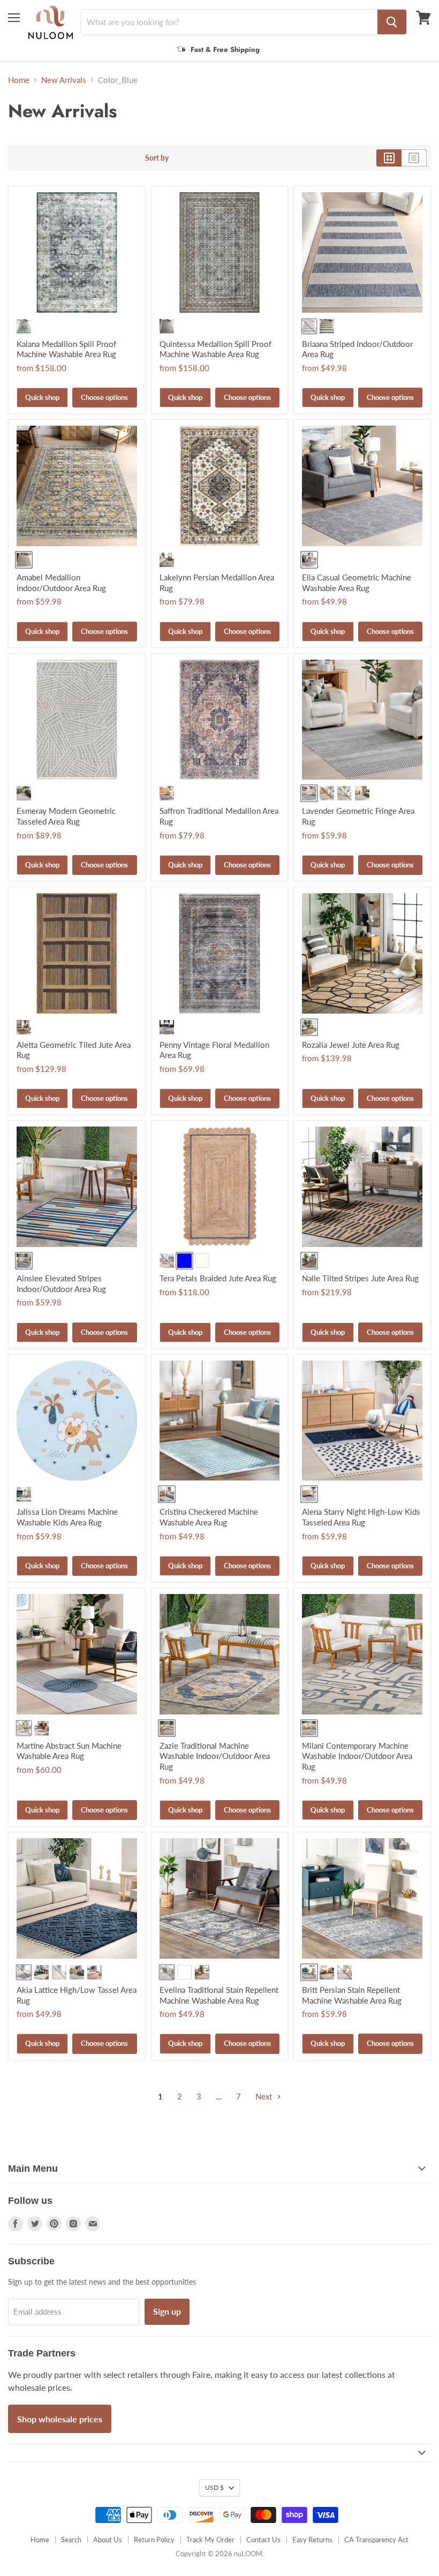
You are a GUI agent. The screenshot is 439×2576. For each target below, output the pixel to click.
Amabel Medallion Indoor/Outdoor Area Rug (61, 583)
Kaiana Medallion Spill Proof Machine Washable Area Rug (66, 349)
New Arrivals (64, 80)
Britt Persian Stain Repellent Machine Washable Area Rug (352, 1995)
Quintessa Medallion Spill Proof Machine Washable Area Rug (215, 349)
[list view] (414, 158)
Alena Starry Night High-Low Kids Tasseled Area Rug (361, 1517)
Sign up (167, 2311)
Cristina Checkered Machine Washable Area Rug (209, 1517)
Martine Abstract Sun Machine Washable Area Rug (69, 1751)
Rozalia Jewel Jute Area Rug (351, 1045)
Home (19, 80)
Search (71, 2540)
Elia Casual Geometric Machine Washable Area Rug (357, 583)
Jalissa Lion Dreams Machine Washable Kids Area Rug (67, 1517)
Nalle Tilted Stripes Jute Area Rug (360, 1278)
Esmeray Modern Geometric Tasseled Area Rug (66, 816)
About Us (108, 2540)
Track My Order (210, 2540)
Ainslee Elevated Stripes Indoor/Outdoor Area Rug (61, 1283)
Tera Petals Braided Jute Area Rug (218, 1278)
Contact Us (263, 2540)
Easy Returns (312, 2540)
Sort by (157, 158)
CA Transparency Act (376, 2540)
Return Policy (154, 2540)
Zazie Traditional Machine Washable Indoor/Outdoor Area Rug (215, 1756)
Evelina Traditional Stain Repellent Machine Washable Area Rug (219, 1995)
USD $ (214, 2487)
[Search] (392, 22)
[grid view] (389, 158)
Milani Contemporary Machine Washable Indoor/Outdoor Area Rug (357, 1756)
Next (265, 2096)
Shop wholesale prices (60, 2419)
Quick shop (42, 397)
